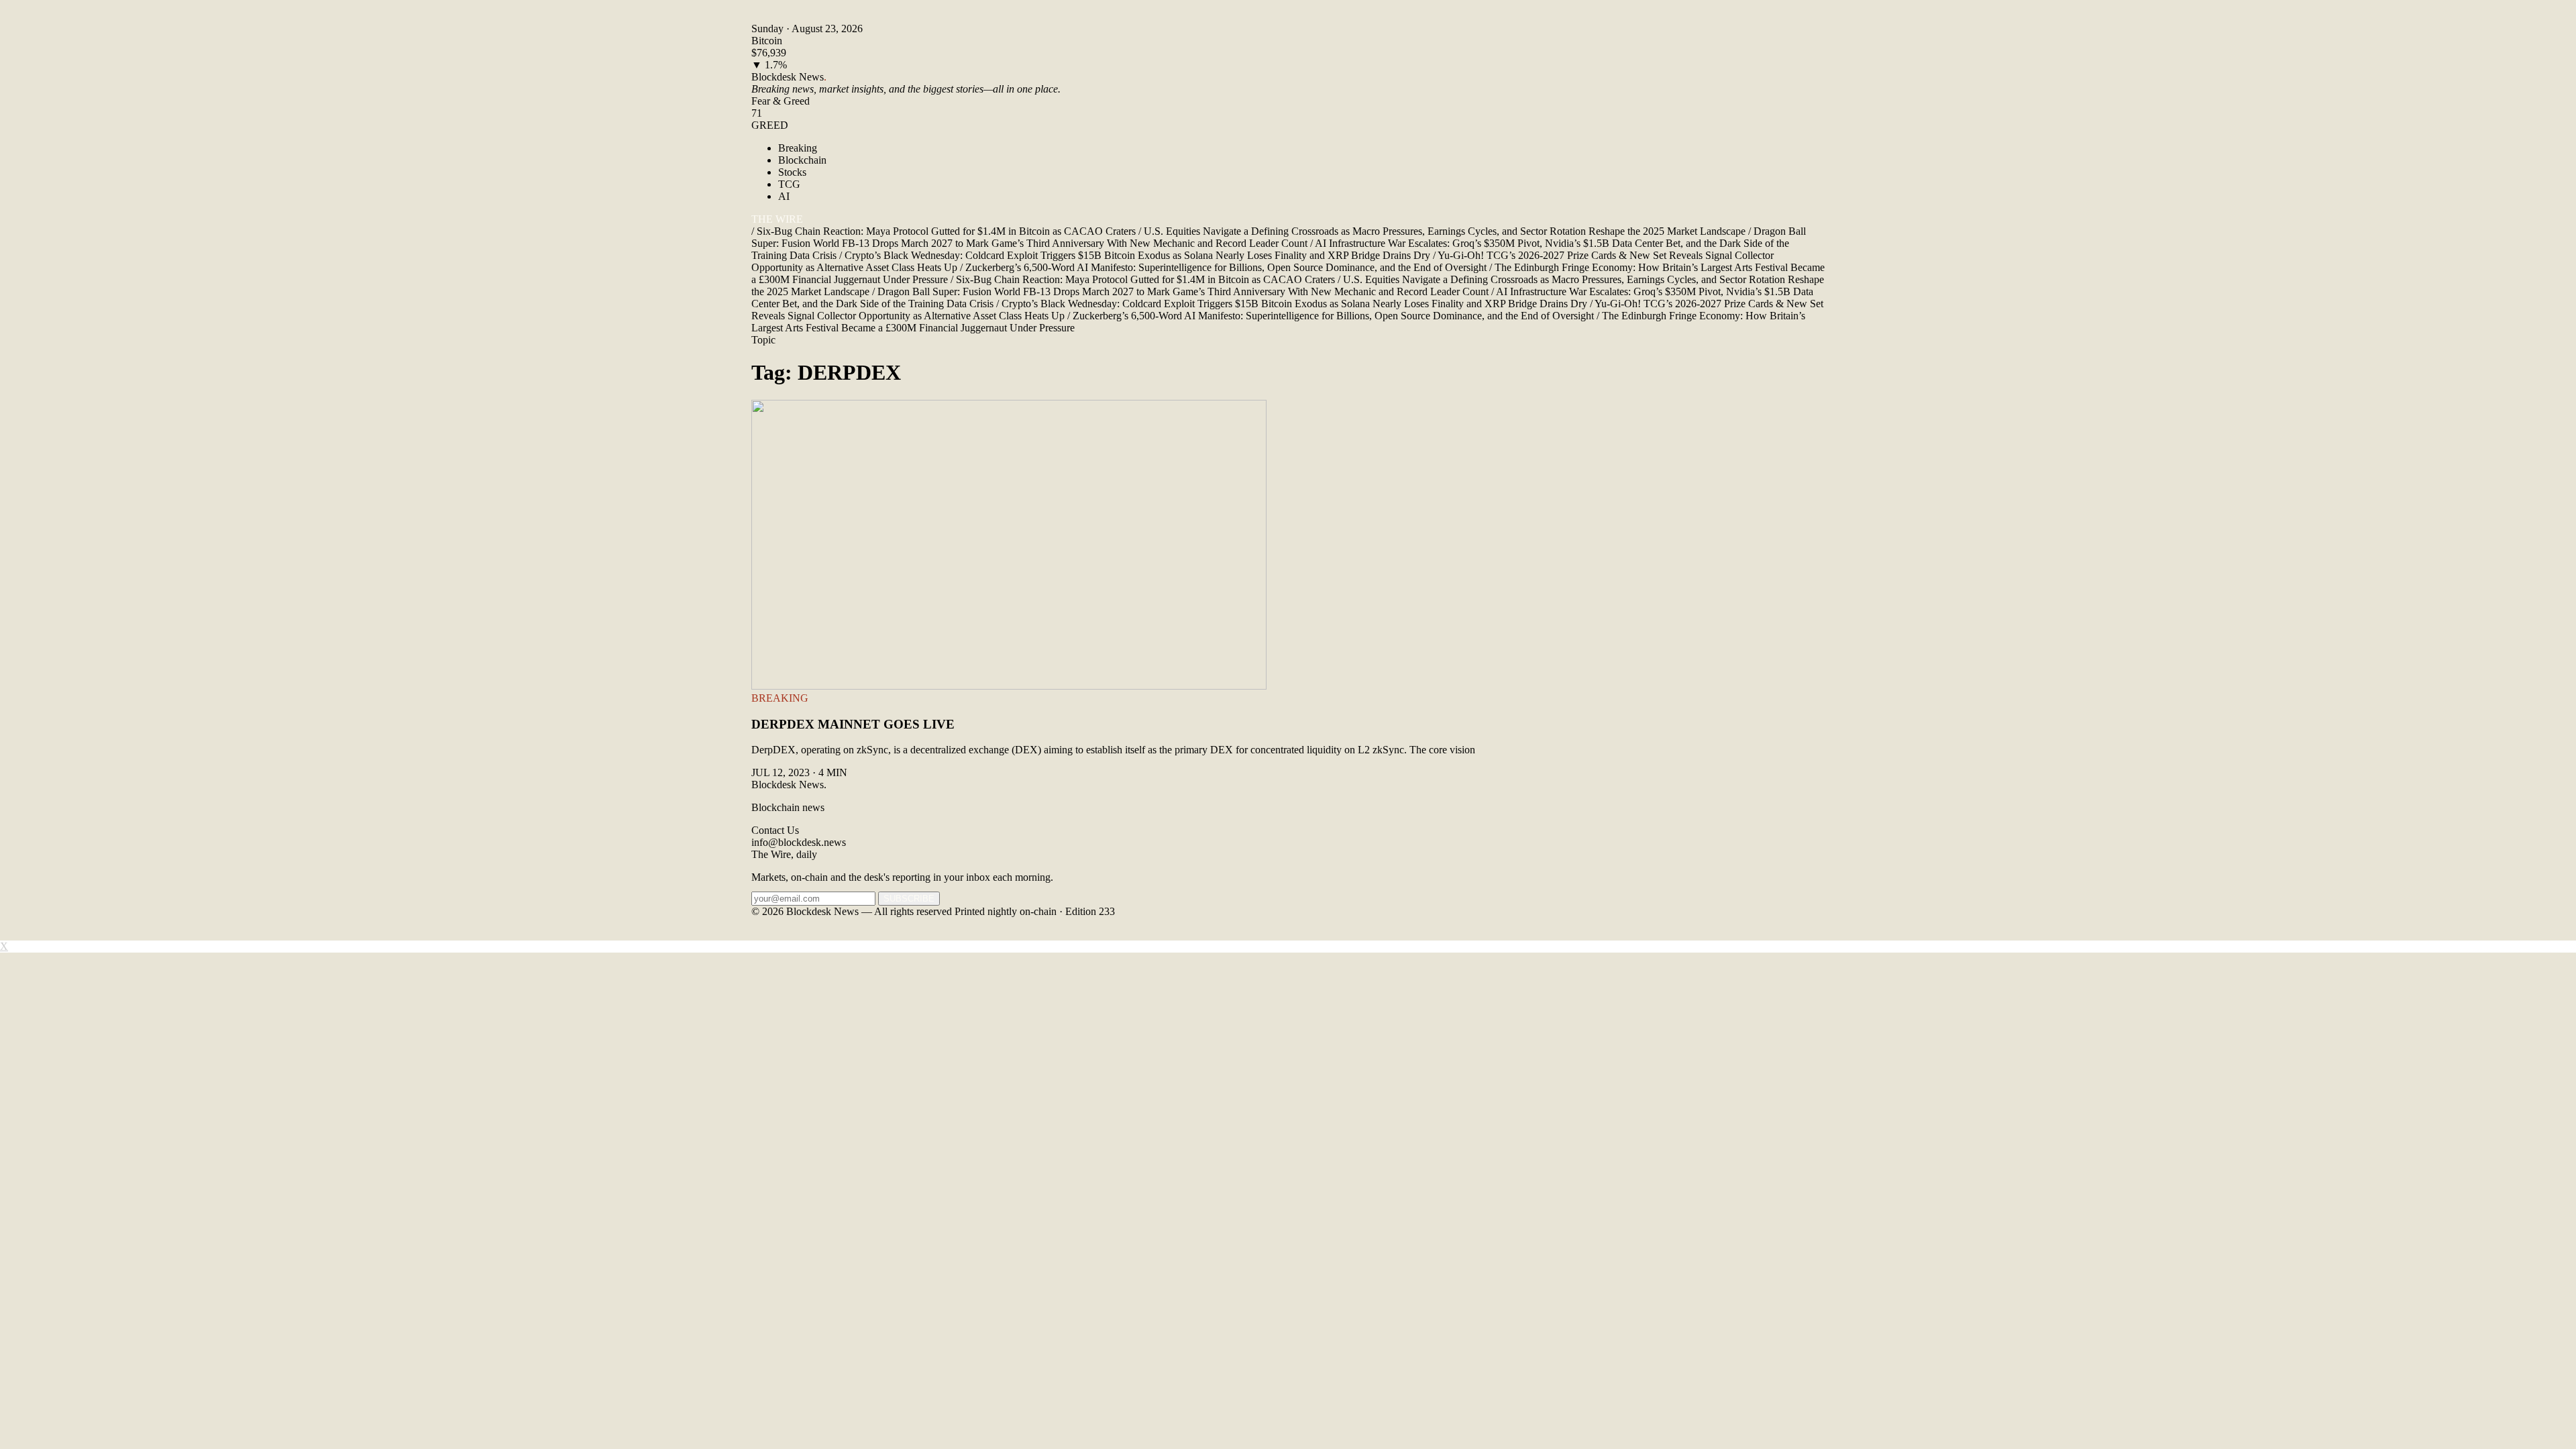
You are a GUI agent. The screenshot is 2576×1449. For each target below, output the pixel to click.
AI (784, 196)
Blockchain (802, 160)
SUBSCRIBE (909, 899)
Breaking (798, 148)
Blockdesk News (789, 77)
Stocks (792, 172)
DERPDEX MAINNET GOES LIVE (853, 724)
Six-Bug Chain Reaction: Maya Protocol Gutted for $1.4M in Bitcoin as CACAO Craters (944, 231)
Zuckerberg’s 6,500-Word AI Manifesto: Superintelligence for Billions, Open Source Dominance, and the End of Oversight (1223, 267)
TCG (789, 184)
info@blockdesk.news (799, 842)
